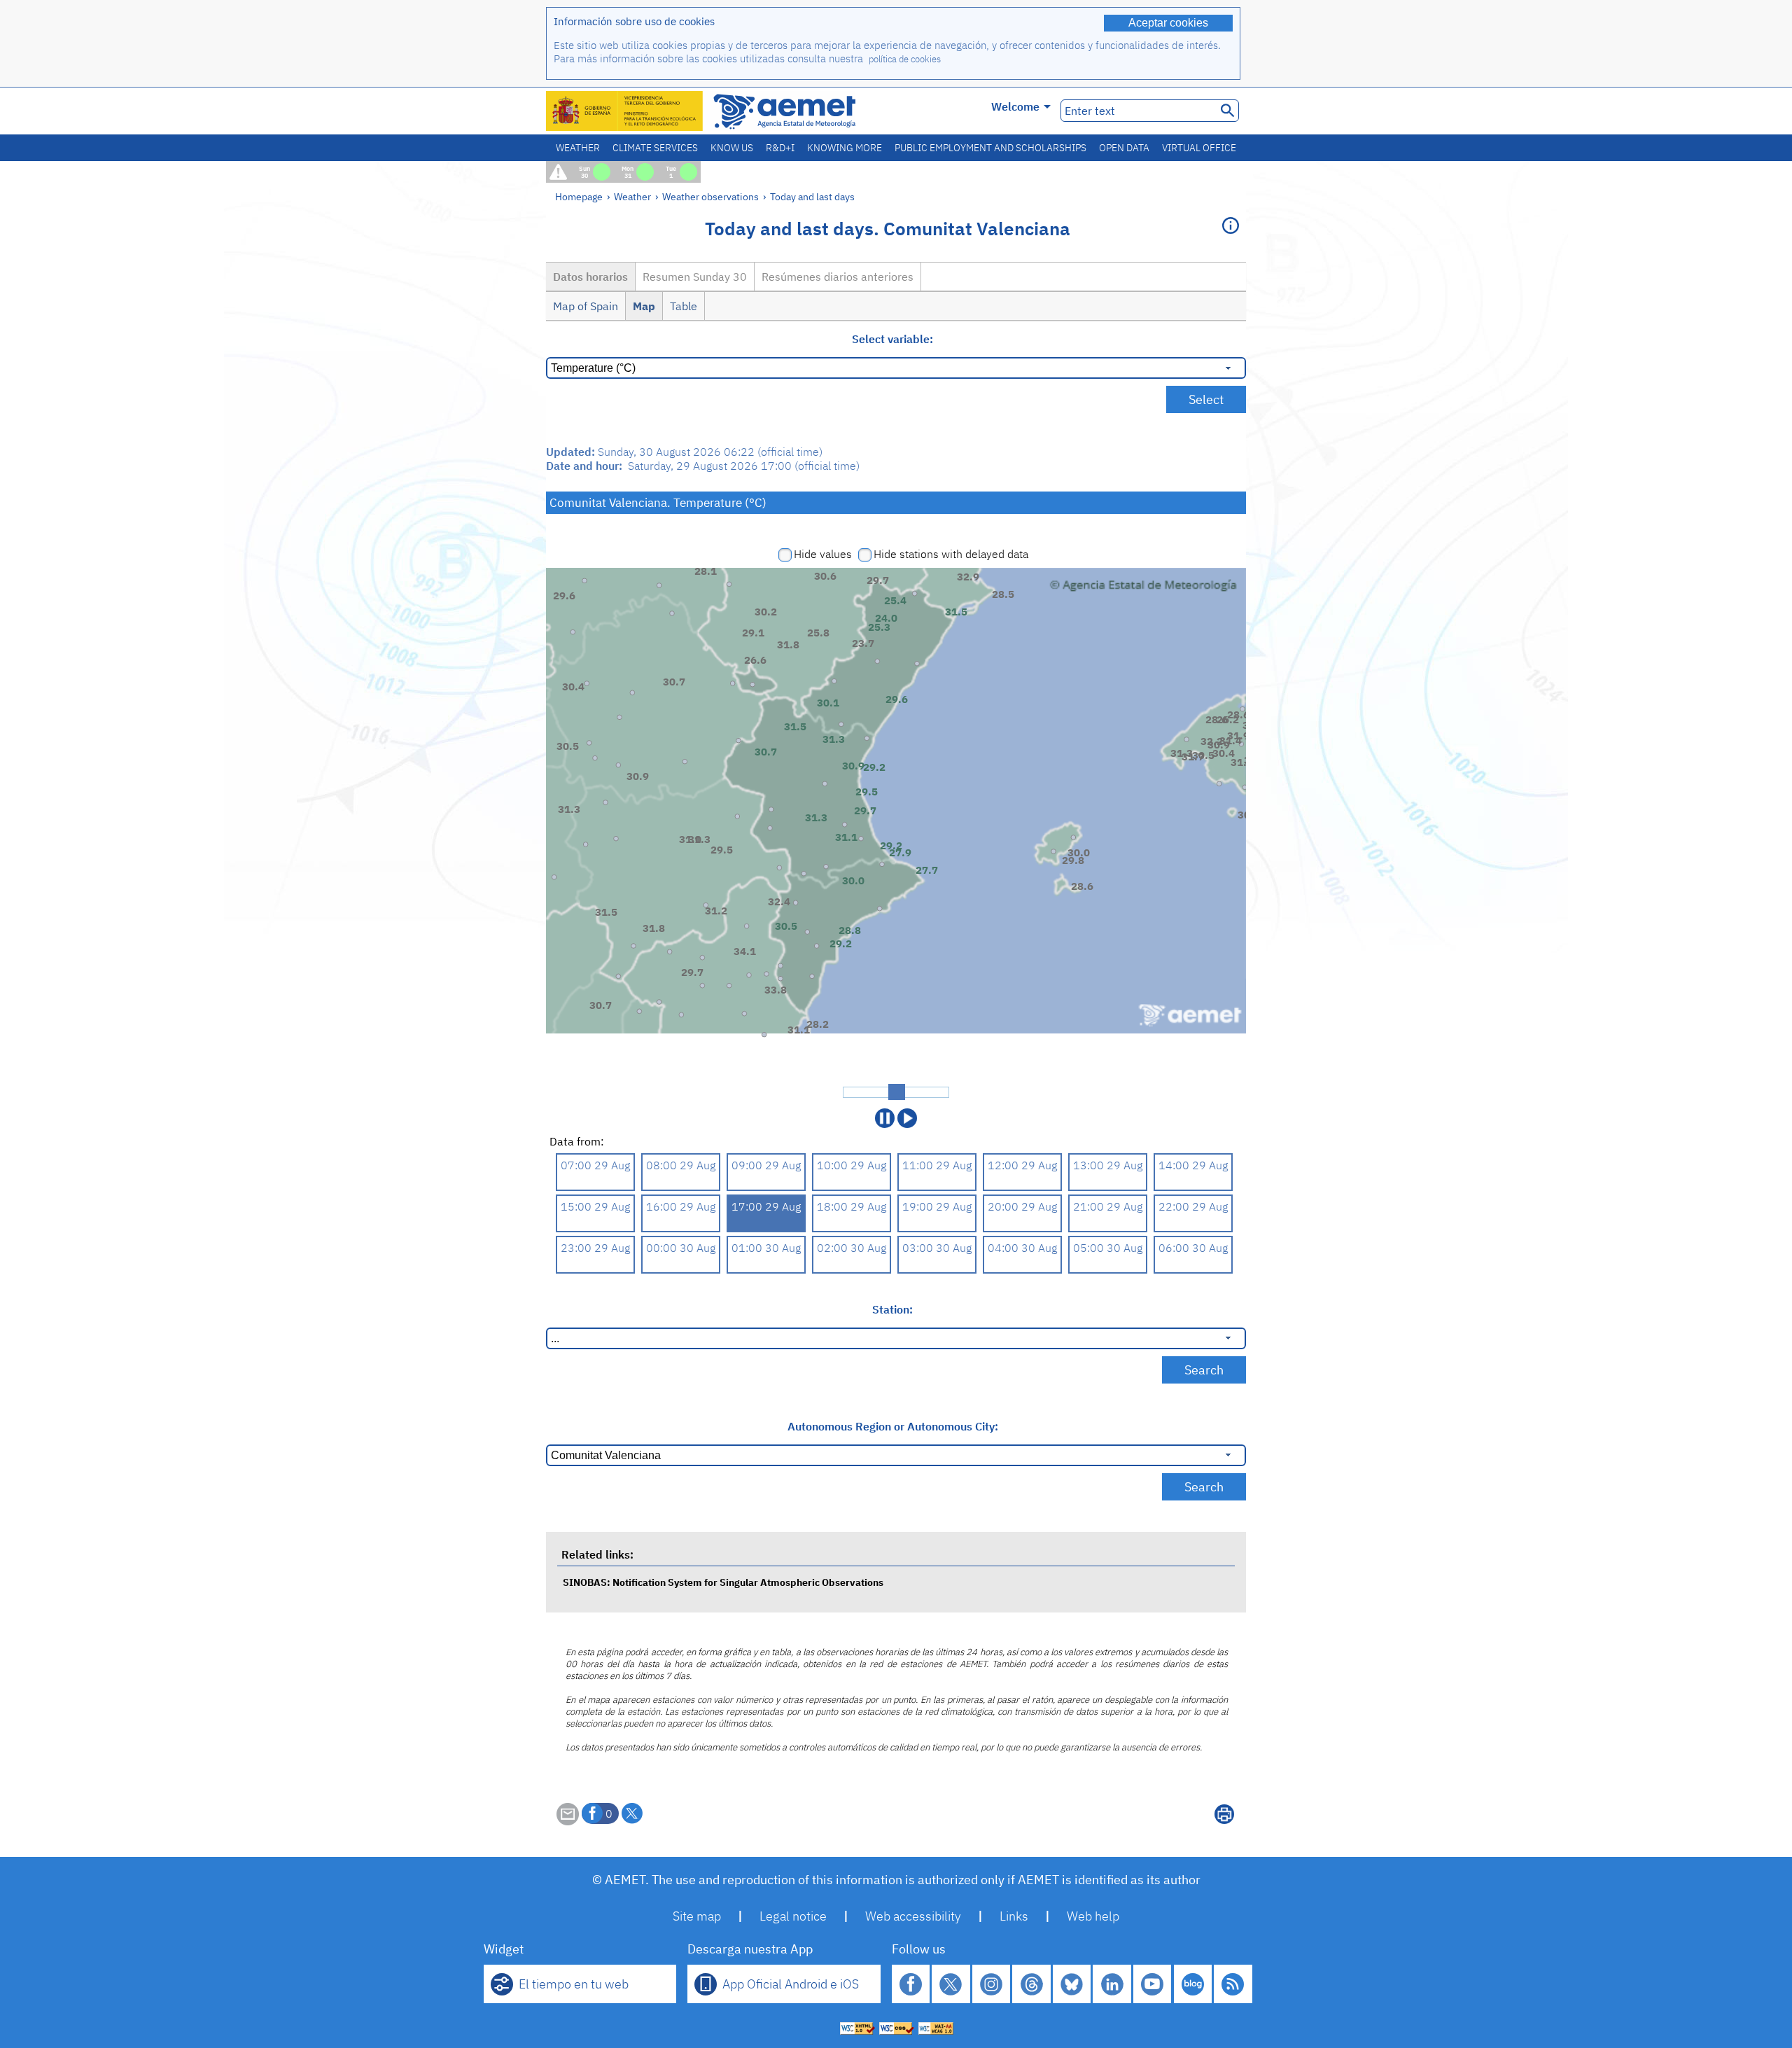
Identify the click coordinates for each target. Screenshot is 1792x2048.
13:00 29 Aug (1108, 1165)
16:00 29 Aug (681, 1206)
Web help (1093, 1916)
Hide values (823, 554)
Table (684, 306)
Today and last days (812, 196)
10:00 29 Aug (852, 1165)
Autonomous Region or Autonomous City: (893, 1426)
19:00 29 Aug (937, 1206)
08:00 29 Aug (681, 1165)
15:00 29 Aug (595, 1206)
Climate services (655, 148)
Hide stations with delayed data (951, 554)
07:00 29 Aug (595, 1165)
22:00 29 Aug (1193, 1206)
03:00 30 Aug (937, 1248)
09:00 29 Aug (766, 1165)
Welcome (1015, 106)
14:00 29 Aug (1193, 1165)
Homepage (579, 196)
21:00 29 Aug (1108, 1206)
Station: (892, 1309)
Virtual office (1199, 148)
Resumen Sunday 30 (695, 277)
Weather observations (710, 196)
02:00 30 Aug (852, 1248)
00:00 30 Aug (681, 1248)
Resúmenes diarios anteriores (838, 277)
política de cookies (905, 59)
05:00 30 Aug (1108, 1248)
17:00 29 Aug (766, 1206)
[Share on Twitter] (632, 1813)
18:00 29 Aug (852, 1206)
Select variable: (892, 339)
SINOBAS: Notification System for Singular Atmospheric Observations (723, 1582)
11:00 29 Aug (937, 1165)
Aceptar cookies (1168, 23)
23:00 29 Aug (595, 1248)
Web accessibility (913, 1916)
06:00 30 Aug (1193, 1248)
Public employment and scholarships (990, 148)
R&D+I (780, 148)
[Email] (568, 1821)
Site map (697, 1916)
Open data (1124, 148)
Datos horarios (590, 277)
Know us (732, 148)
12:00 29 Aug (1022, 1165)
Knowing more (845, 148)
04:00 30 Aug (1022, 1248)
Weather (578, 148)
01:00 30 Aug (766, 1248)
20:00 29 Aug (1022, 1206)
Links (1014, 1916)
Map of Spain (586, 306)
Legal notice (793, 1916)
